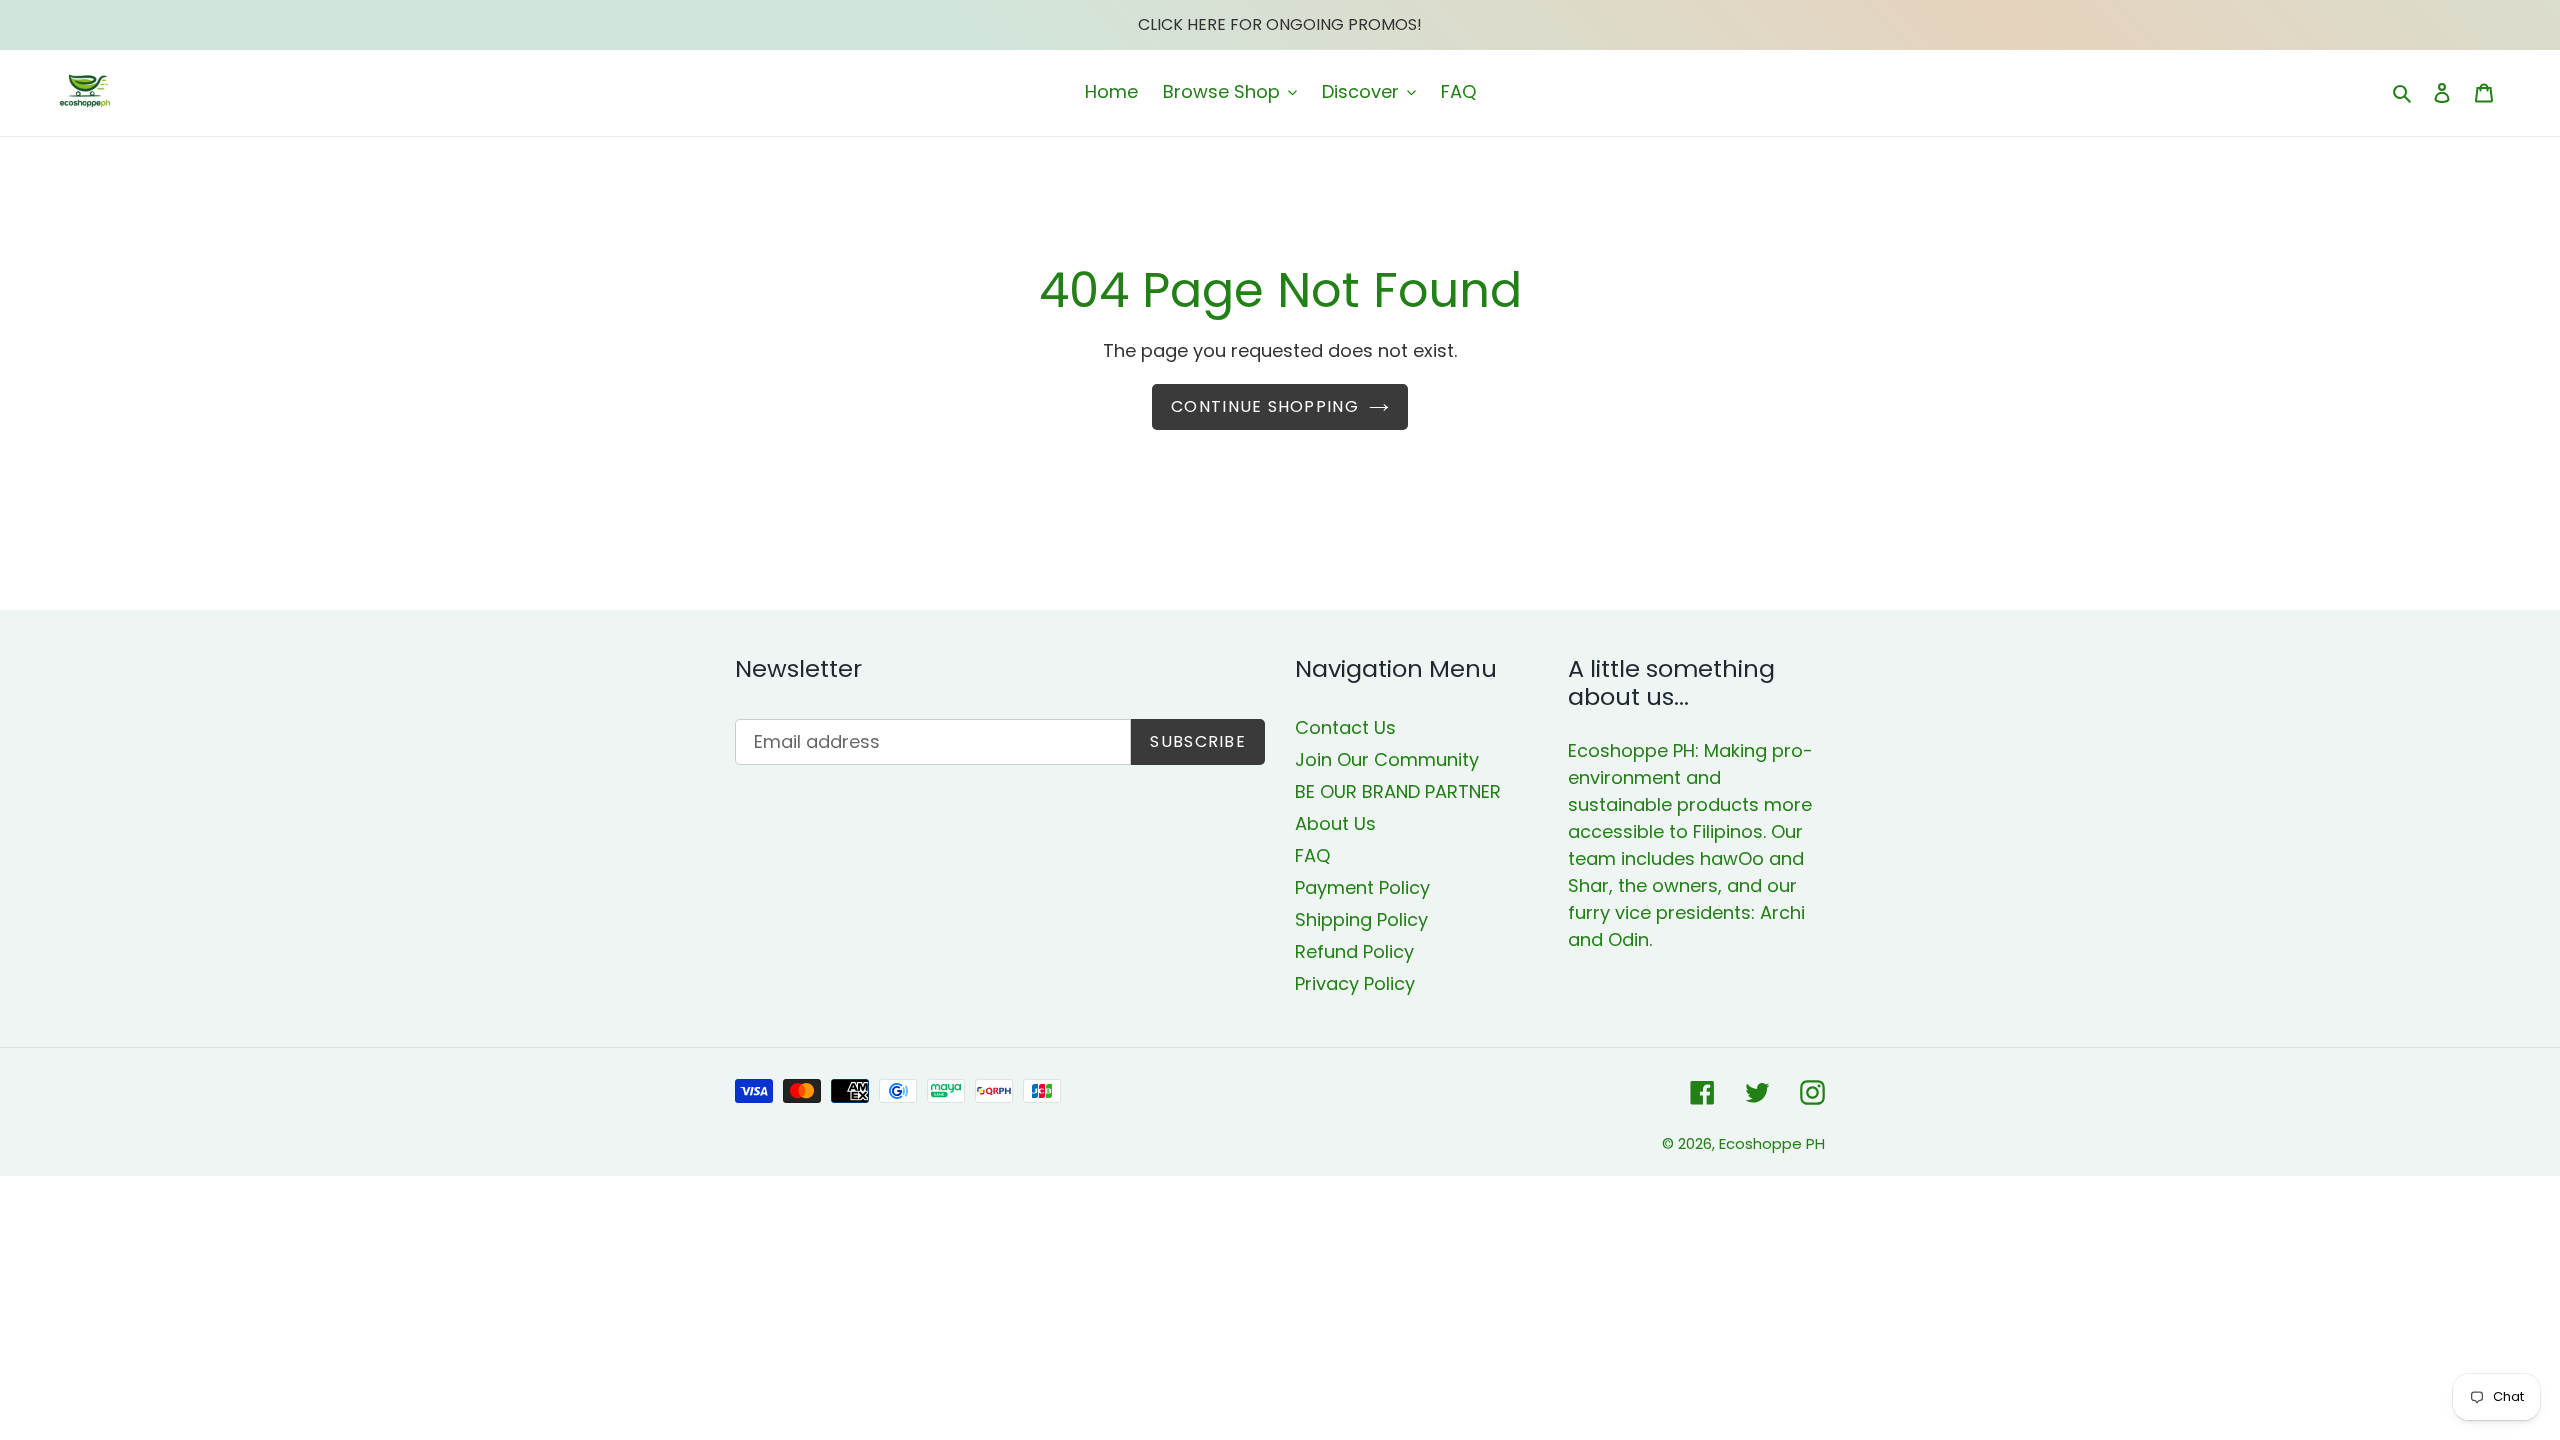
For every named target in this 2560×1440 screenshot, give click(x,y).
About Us (1335, 823)
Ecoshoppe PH (1772, 1143)
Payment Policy (1362, 887)
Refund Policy (1354, 951)
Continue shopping (1265, 406)
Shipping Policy (1361, 919)
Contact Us (1345, 727)
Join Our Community (1387, 759)
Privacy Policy (1355, 983)
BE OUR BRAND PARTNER (1398, 791)
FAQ (1312, 855)
